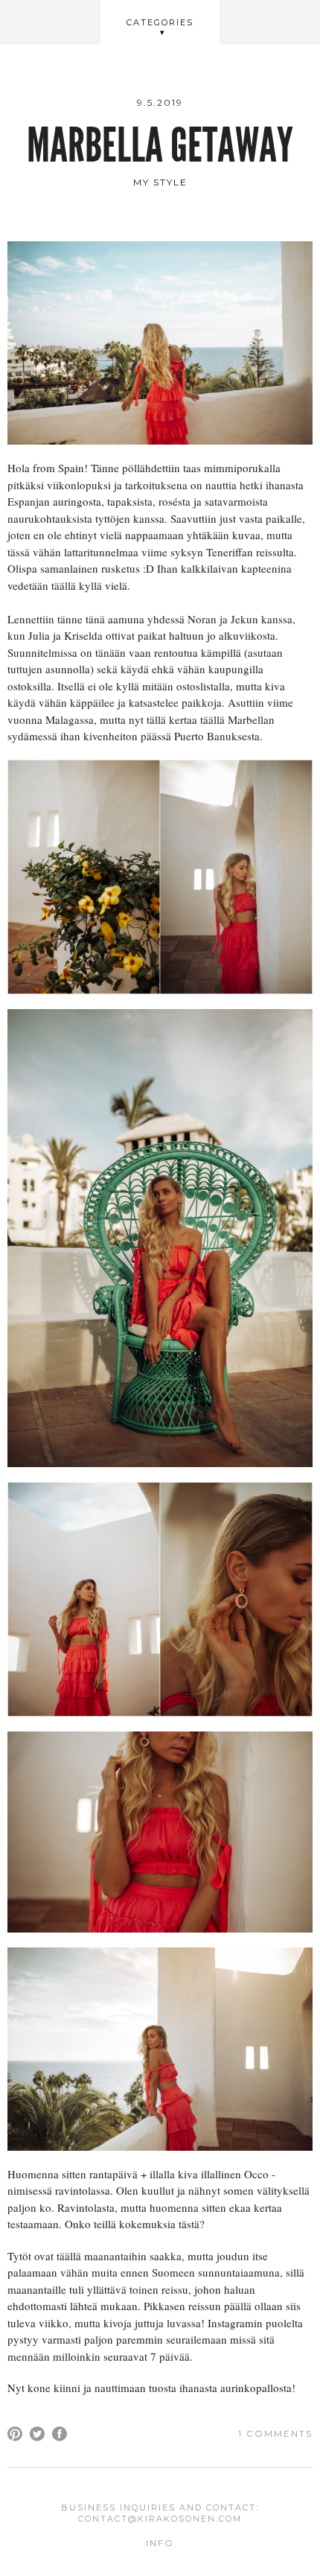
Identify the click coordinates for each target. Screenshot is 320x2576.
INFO (160, 2543)
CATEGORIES (160, 22)
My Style (160, 182)
